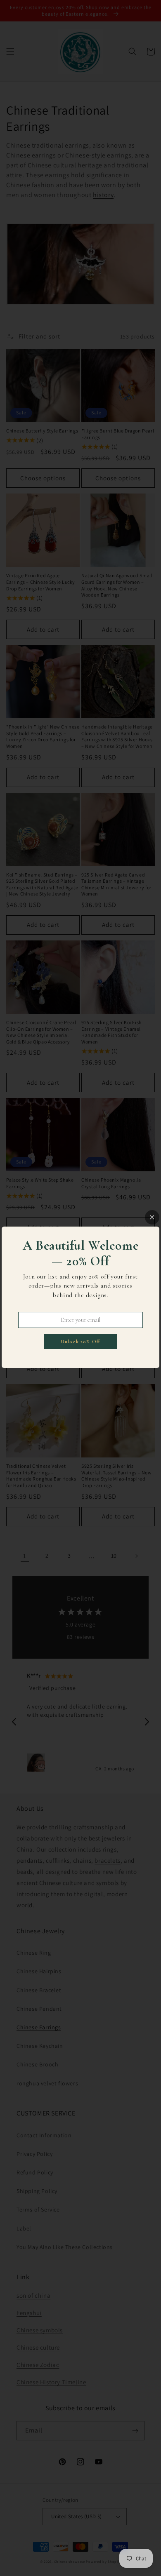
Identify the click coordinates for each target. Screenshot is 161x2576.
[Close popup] (152, 1217)
